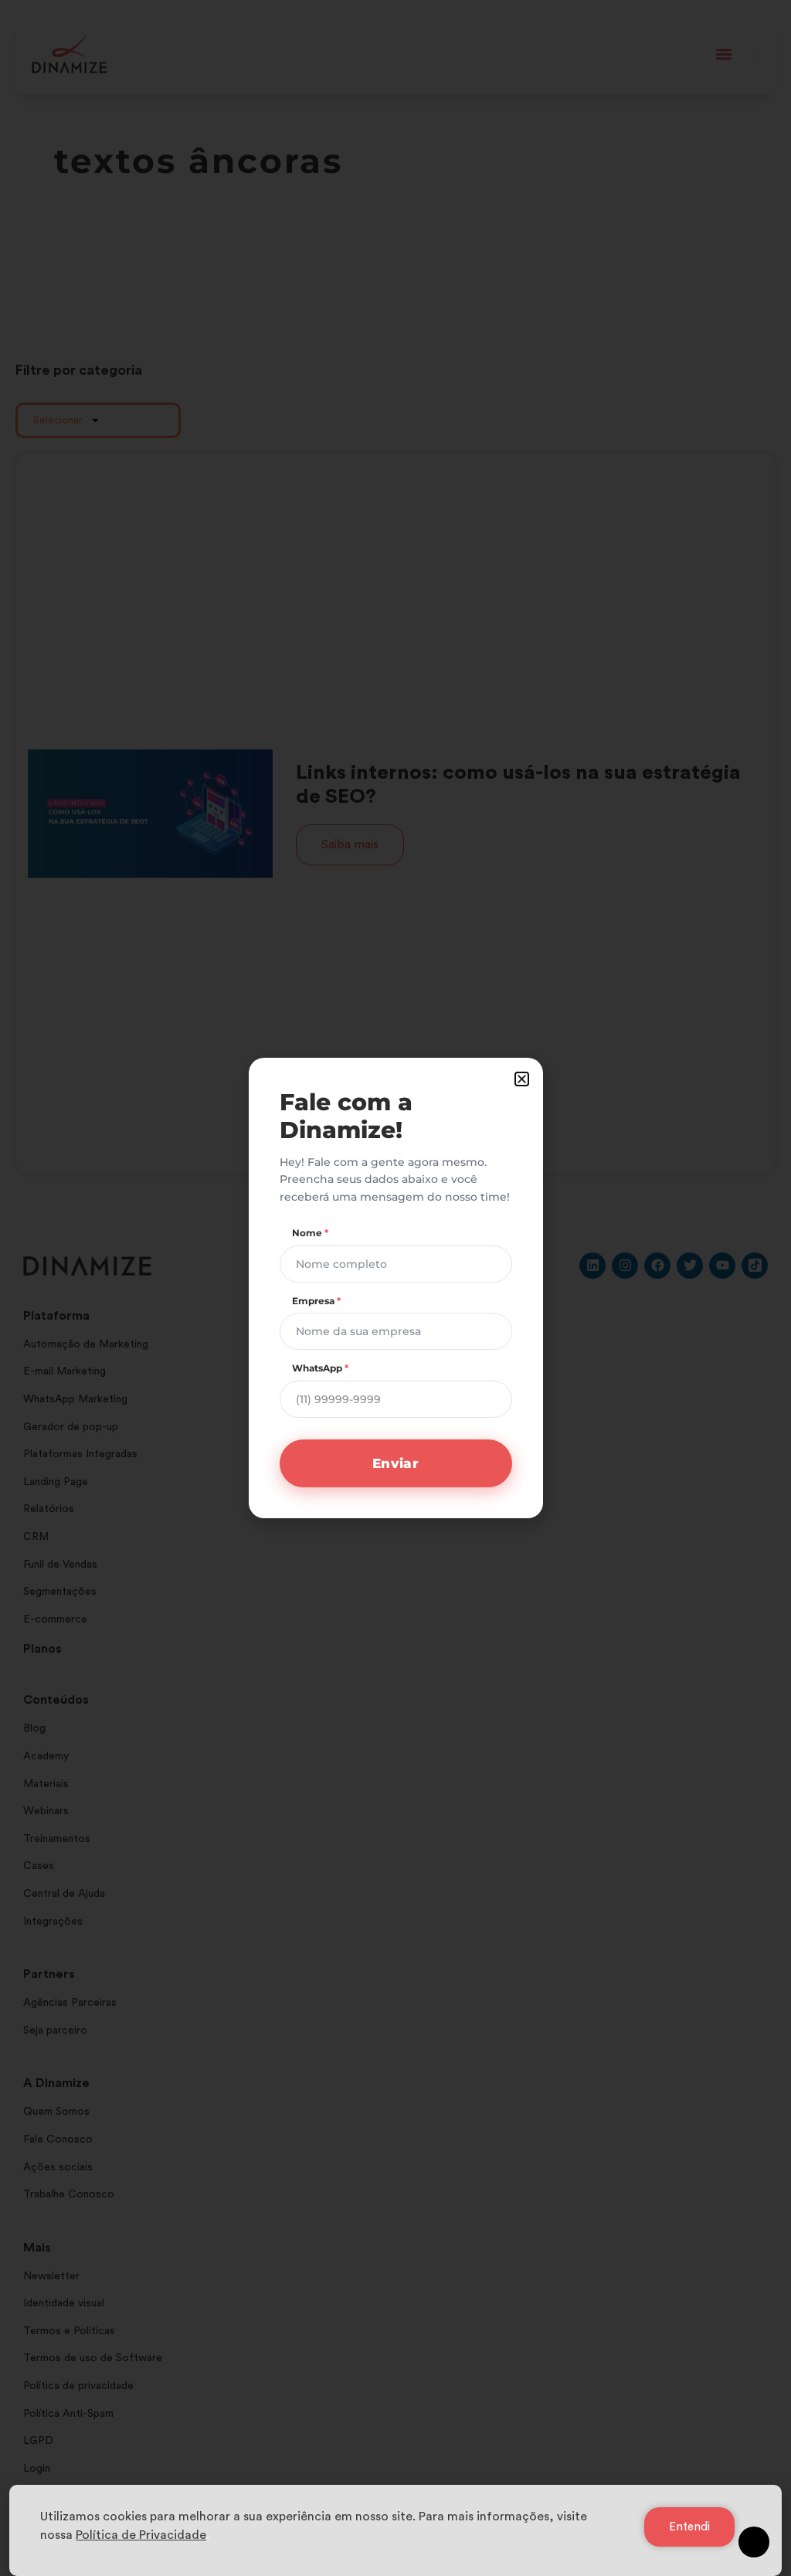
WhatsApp (320, 1368)
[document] (395, 1288)
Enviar (395, 1463)
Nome (310, 1233)
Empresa (316, 1301)
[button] (522, 1079)
